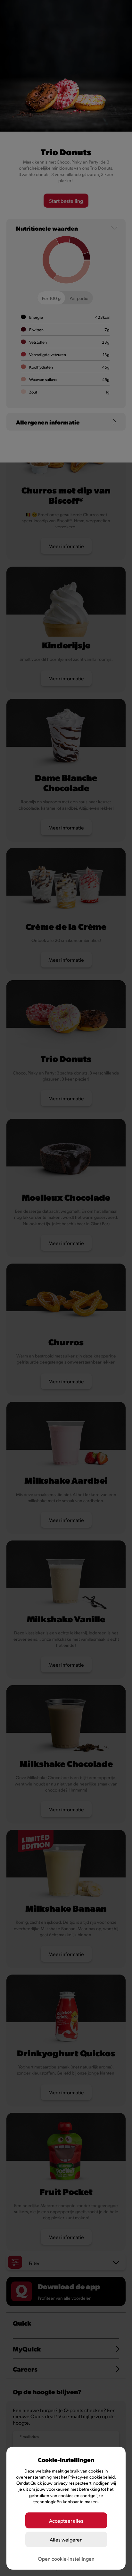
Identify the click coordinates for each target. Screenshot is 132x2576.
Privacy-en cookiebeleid (91, 2477)
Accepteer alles (66, 2521)
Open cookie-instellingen (66, 2559)
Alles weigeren (66, 2539)
